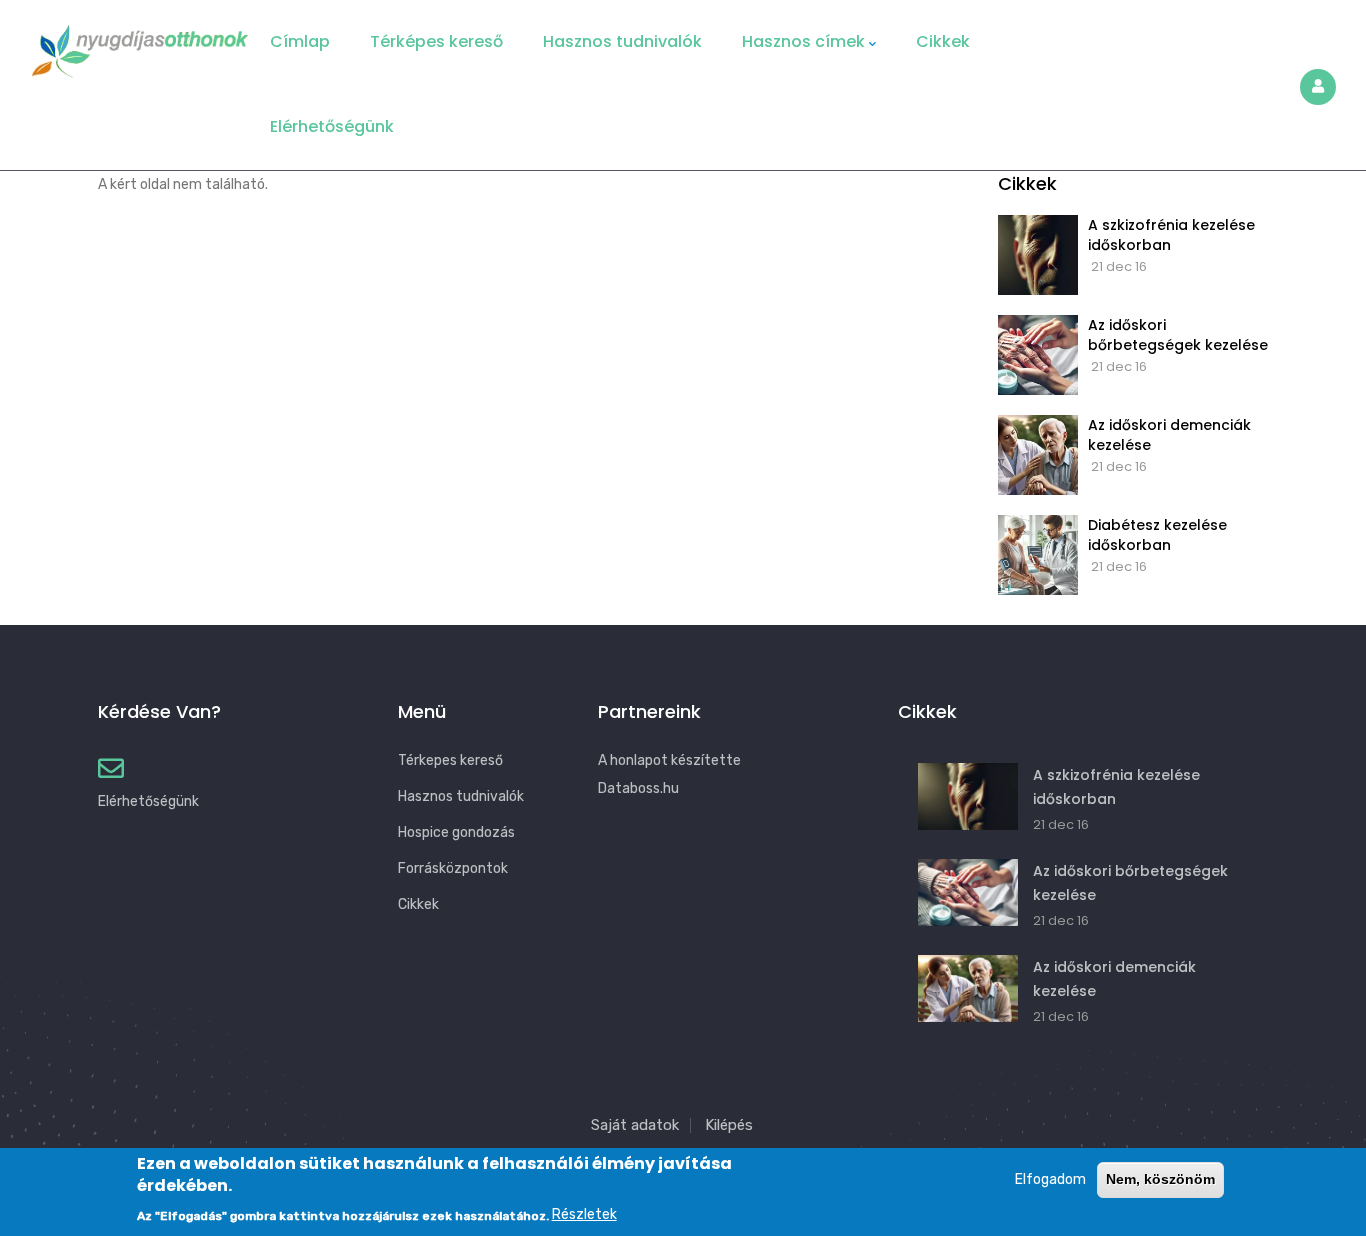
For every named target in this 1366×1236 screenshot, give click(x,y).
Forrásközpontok (453, 868)
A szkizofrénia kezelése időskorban (1171, 235)
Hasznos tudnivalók (622, 41)
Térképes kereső (436, 41)
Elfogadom (1050, 1179)
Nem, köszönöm (1160, 1179)
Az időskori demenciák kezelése (1169, 435)
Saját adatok (635, 1125)
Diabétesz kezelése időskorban (1157, 535)
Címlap (300, 41)
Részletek (584, 1215)
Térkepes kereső (450, 760)
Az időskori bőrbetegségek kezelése (1178, 335)
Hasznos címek (803, 41)
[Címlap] (140, 44)
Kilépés (729, 1125)
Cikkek (943, 41)
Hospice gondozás (456, 832)
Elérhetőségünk (332, 126)
